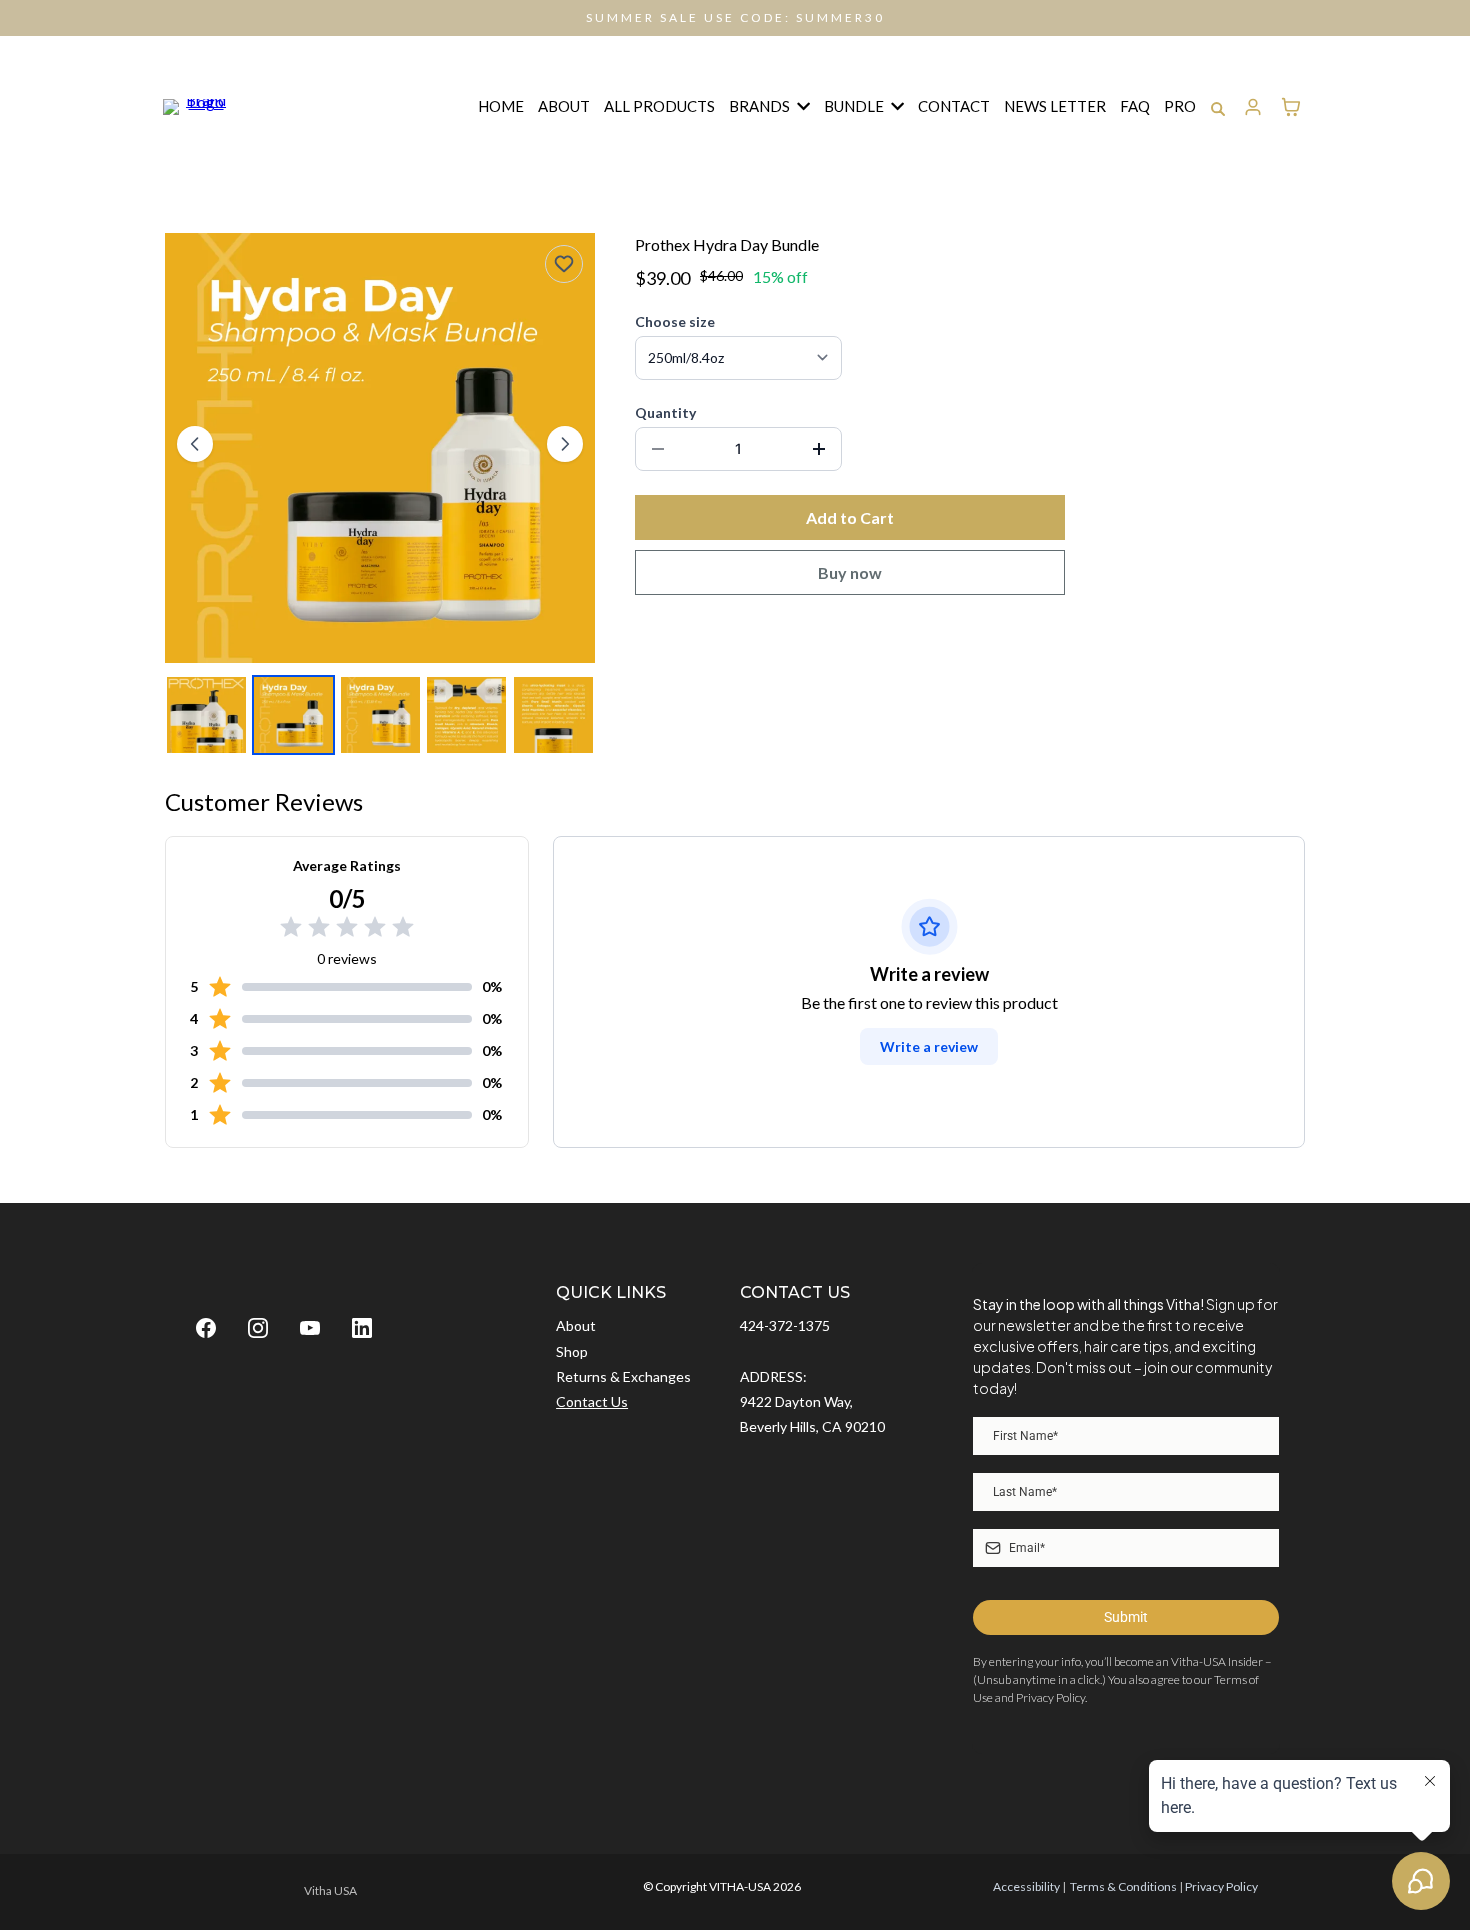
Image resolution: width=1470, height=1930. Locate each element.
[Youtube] (310, 1327)
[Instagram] (258, 1327)
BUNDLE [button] (855, 106)
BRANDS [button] (761, 106)
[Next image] (565, 444)
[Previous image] (195, 444)
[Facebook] (206, 1327)
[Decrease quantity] (658, 449)
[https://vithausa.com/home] (198, 104)
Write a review (929, 1046)
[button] (1253, 107)
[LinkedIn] (362, 1327)
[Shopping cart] (1291, 107)
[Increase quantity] (819, 449)
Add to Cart (850, 517)
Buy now (850, 572)
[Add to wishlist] (564, 264)
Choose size (675, 321)
